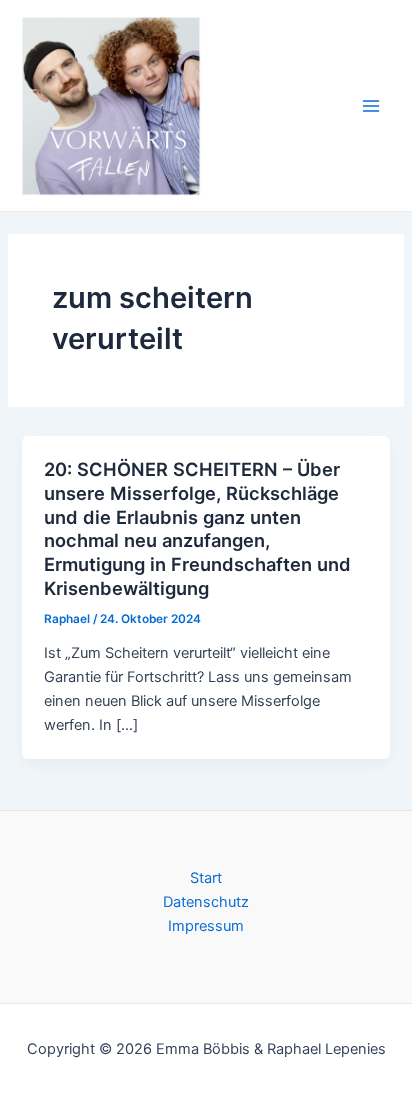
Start (206, 878)
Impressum (206, 926)
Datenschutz (206, 902)
